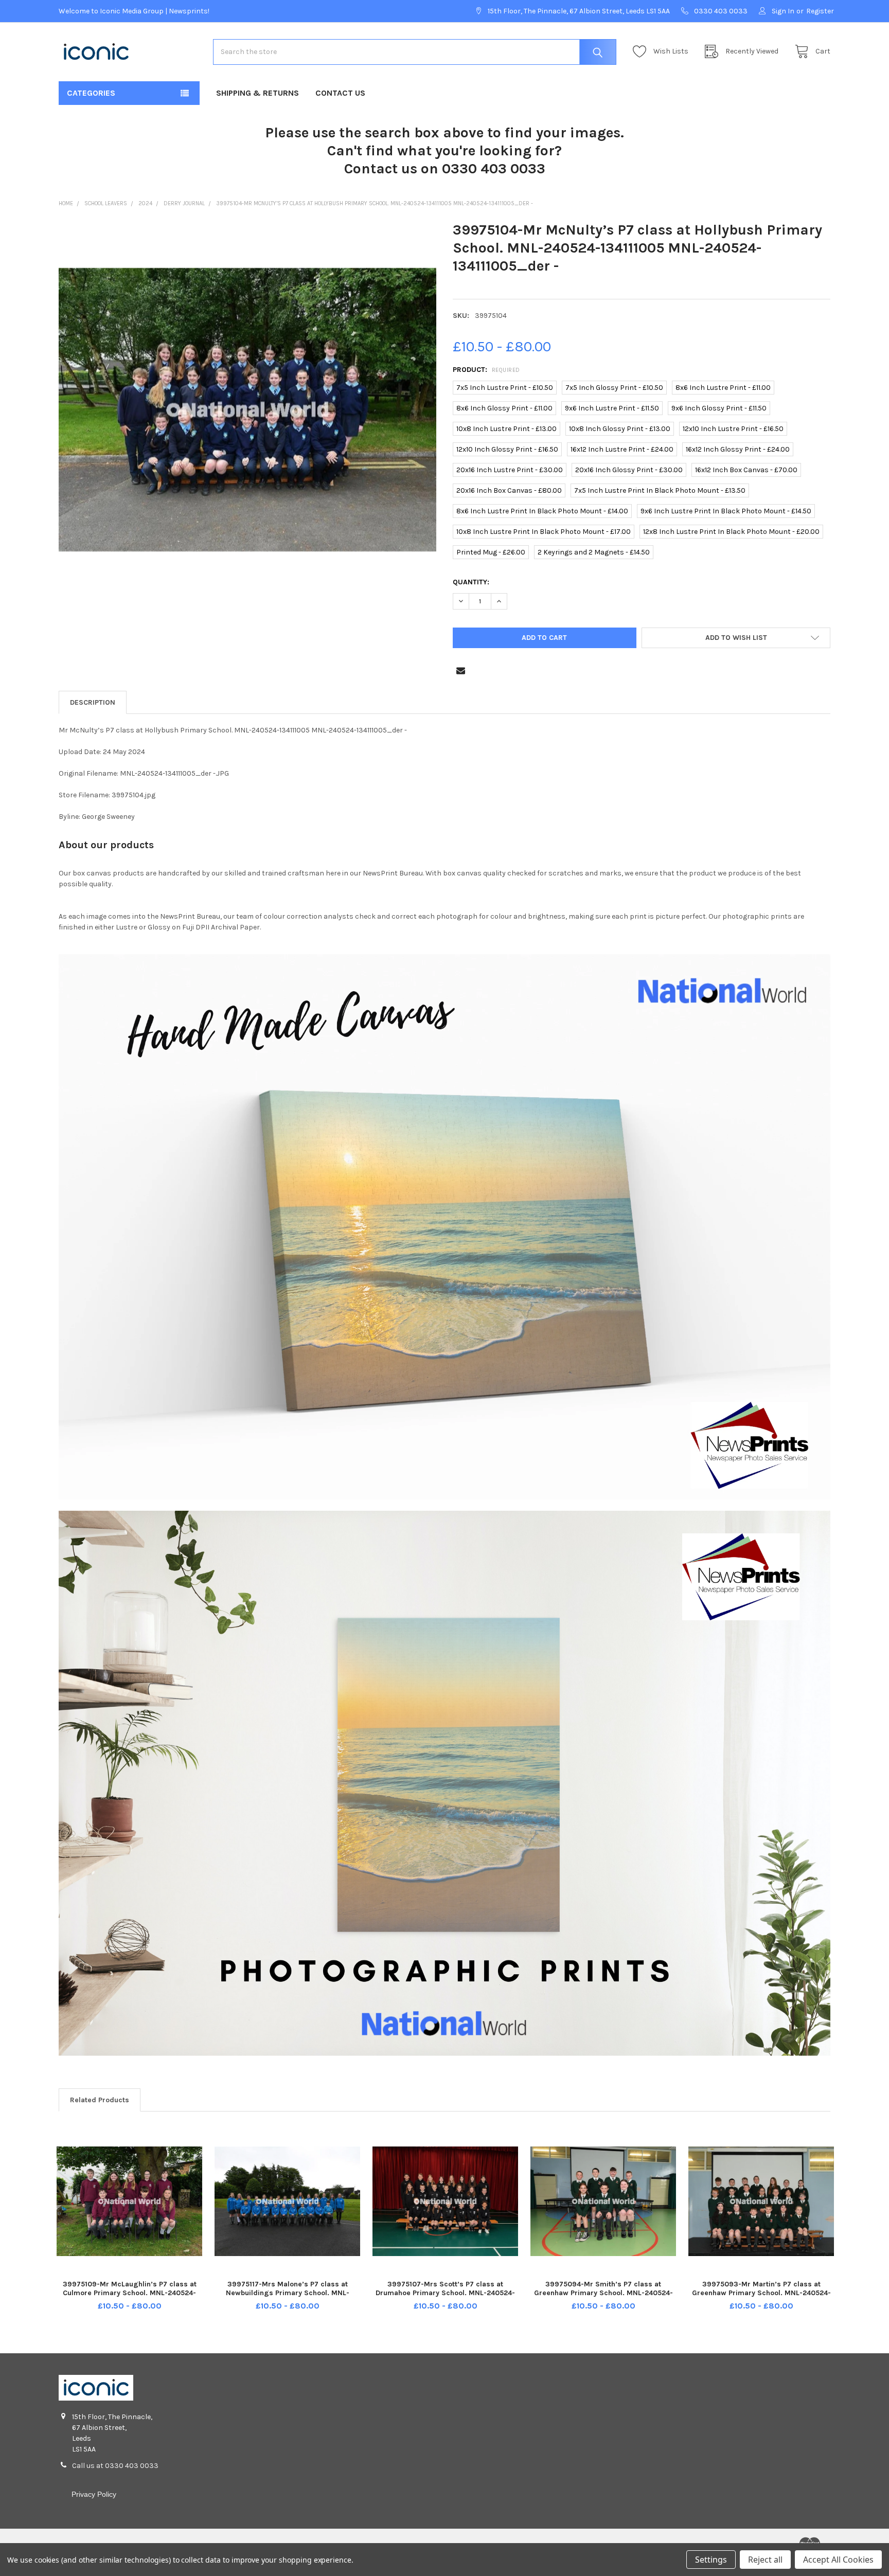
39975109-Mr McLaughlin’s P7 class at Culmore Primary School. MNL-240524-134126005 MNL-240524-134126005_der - (130, 2293)
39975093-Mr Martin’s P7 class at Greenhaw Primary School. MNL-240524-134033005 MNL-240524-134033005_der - (761, 2298)
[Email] (461, 670)
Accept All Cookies (838, 2560)
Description (93, 702)
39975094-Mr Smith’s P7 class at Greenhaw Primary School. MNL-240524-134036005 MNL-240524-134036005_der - (603, 2298)
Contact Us (340, 93)
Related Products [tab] (100, 2100)
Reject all (765, 2560)
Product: (486, 370)
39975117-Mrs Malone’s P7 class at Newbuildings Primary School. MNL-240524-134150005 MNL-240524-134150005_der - (288, 2298)
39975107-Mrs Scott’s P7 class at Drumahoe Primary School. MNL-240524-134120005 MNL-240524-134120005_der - (446, 2293)
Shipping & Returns (257, 93)
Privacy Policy (94, 2494)
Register (820, 11)
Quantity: (471, 582)
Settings (711, 2560)
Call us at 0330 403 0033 (115, 2466)
